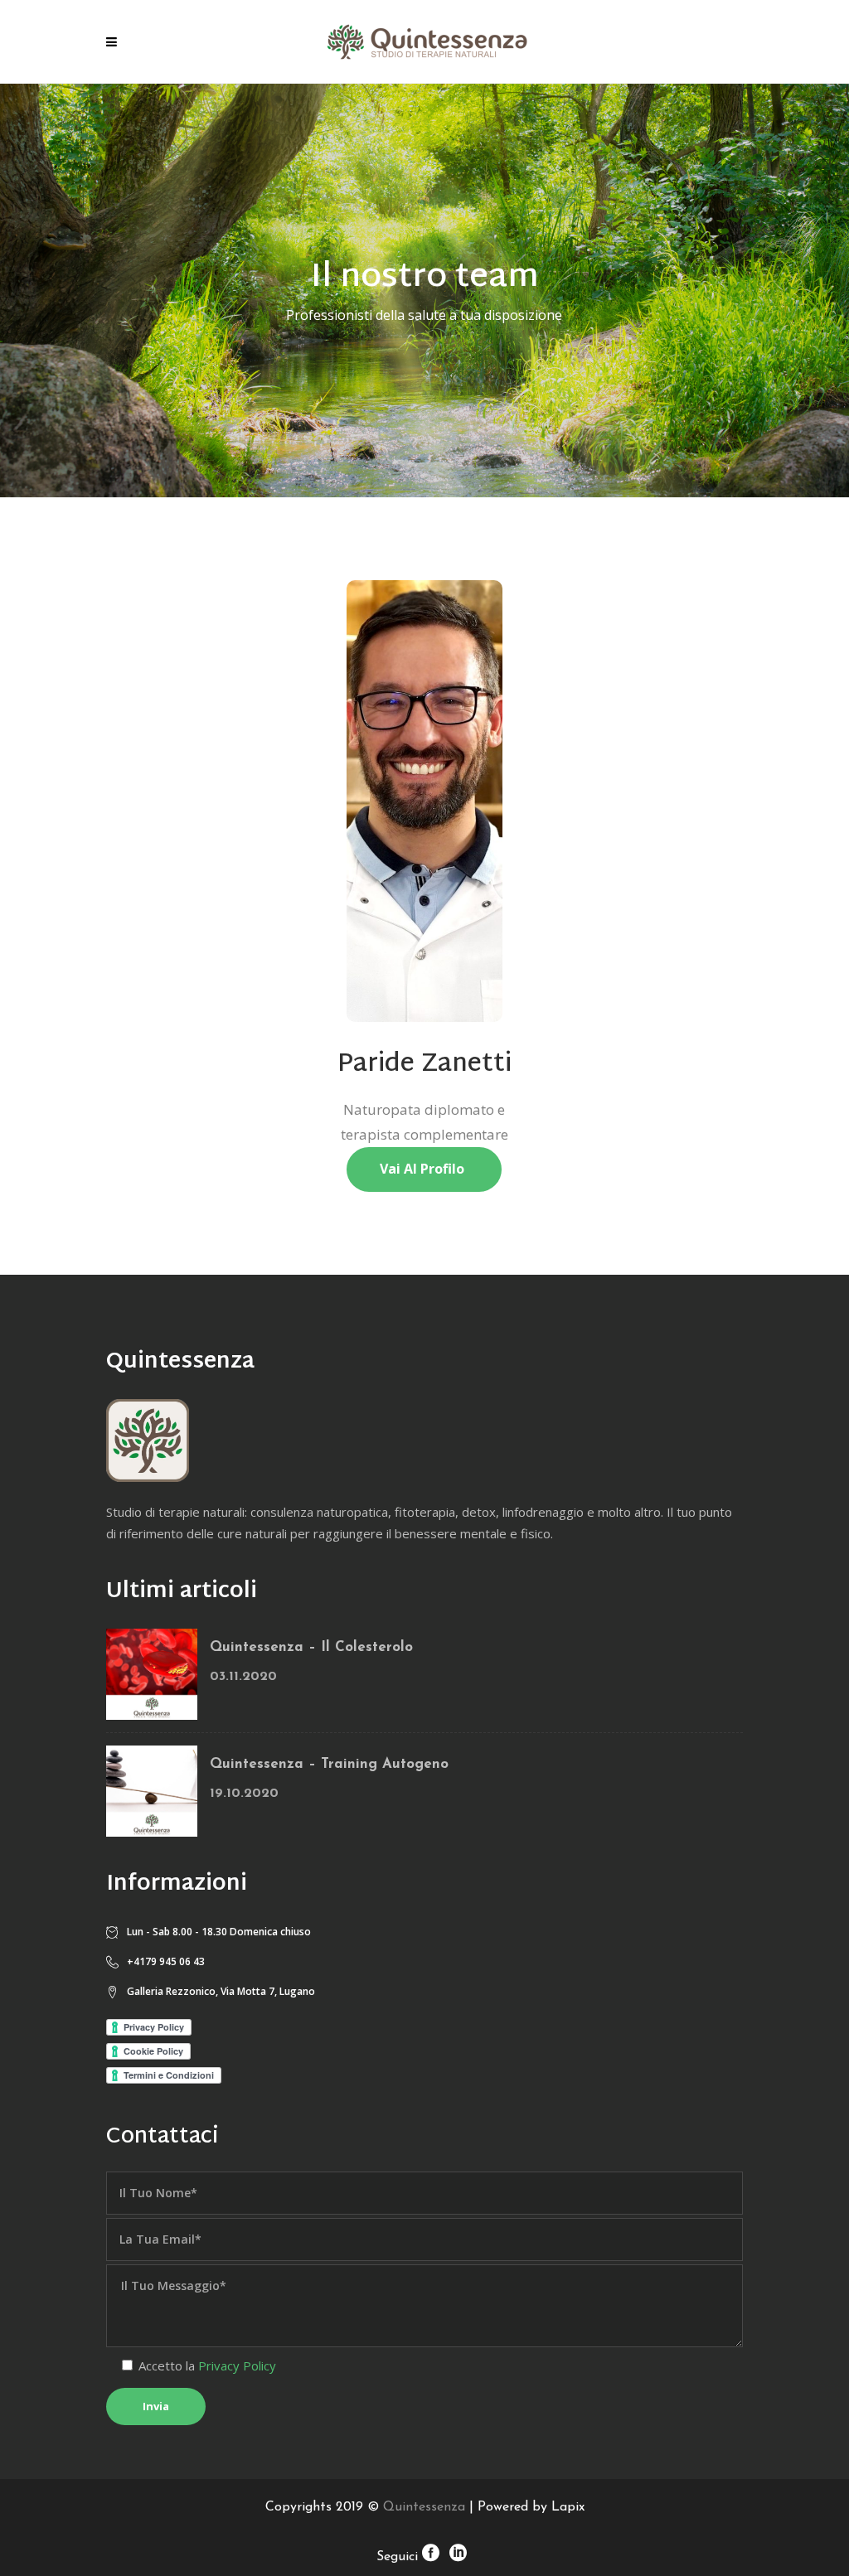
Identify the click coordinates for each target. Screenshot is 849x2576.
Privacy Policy (237, 2365)
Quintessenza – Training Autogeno (329, 1764)
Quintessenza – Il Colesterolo (311, 1647)
